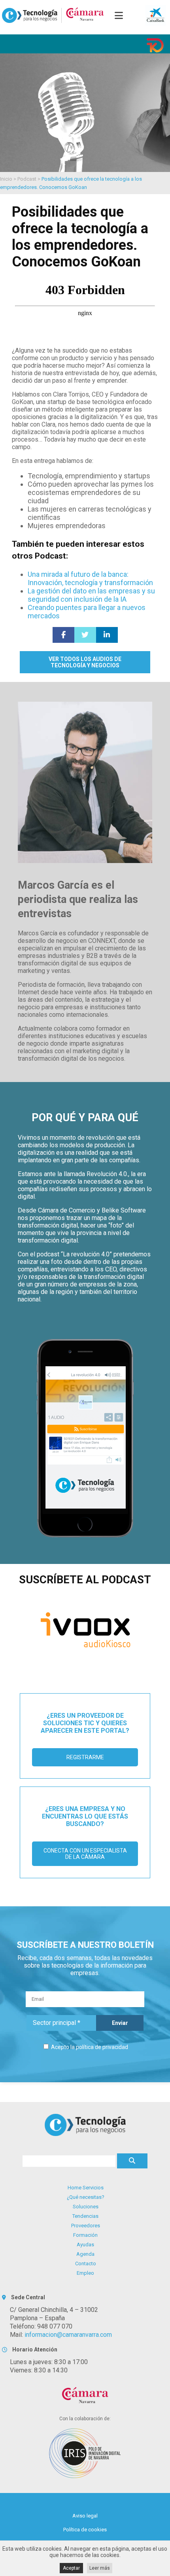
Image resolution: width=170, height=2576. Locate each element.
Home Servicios (86, 2188)
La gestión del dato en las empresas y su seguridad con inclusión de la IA (91, 595)
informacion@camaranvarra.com (68, 2335)
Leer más (100, 2568)
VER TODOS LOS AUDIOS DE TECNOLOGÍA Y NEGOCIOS (85, 662)
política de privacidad (102, 2047)
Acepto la (89, 2047)
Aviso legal (85, 2516)
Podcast (27, 179)
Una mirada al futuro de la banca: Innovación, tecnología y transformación (90, 578)
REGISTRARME (85, 1757)
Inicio (6, 179)
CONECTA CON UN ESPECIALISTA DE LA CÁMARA (85, 1854)
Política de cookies (85, 2530)
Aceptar (71, 2568)
